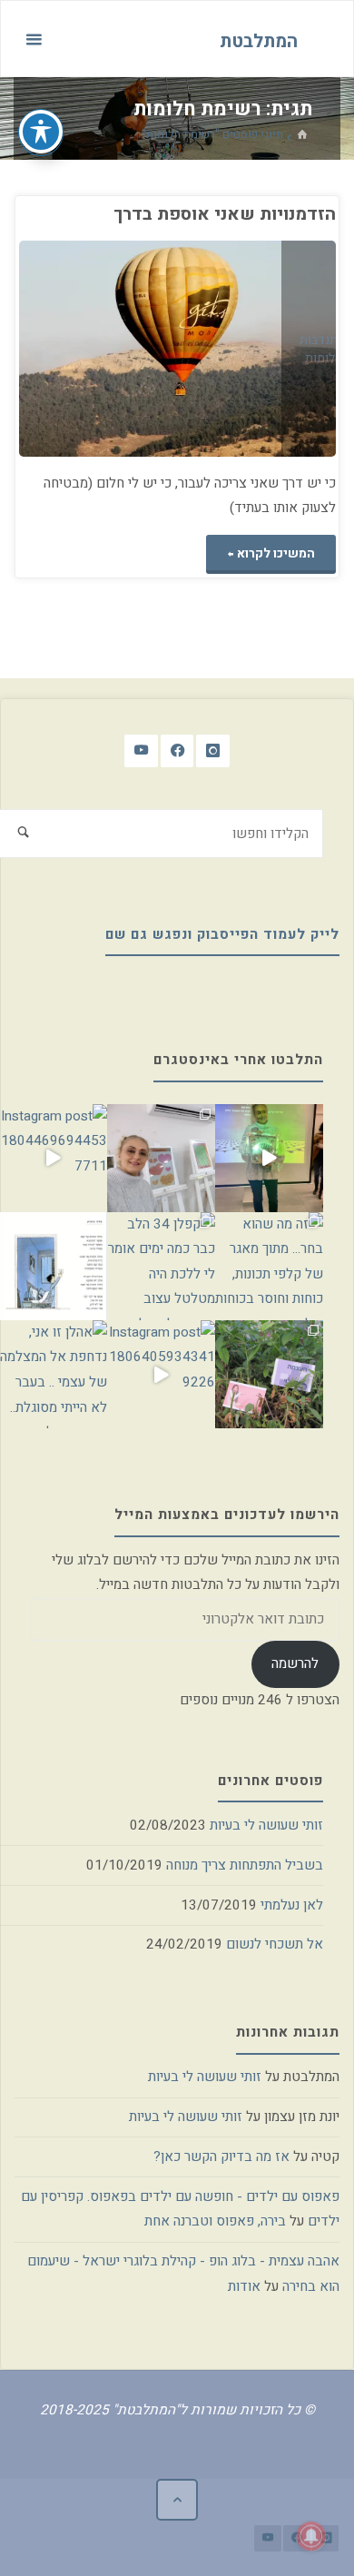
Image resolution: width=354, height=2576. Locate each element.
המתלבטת (259, 40)
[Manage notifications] (311, 2536)
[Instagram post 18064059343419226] (161, 1374)
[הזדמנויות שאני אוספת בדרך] (98, 349)
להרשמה (295, 1663)
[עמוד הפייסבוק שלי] (177, 751)
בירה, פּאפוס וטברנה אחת (215, 2221)
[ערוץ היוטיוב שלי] (141, 751)
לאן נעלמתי (292, 1905)
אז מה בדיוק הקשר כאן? (221, 2157)
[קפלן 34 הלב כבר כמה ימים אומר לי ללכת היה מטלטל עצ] (161, 1266)
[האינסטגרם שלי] (213, 751)
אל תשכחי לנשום (275, 1944)
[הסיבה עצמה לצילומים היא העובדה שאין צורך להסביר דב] (269, 1158)
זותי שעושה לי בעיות (266, 1825)
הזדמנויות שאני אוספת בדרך (225, 214)
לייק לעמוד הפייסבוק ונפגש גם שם (222, 934)
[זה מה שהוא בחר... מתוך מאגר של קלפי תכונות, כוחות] (269, 1266)
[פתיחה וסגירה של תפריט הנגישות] (41, 132)
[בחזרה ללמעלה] (177, 2500)
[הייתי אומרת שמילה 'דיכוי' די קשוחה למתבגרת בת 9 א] (269, 1374)
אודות (244, 2286)
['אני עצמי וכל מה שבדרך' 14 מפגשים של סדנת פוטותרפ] (161, 1158)
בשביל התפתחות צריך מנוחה (245, 1865)
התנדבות (322, 341)
